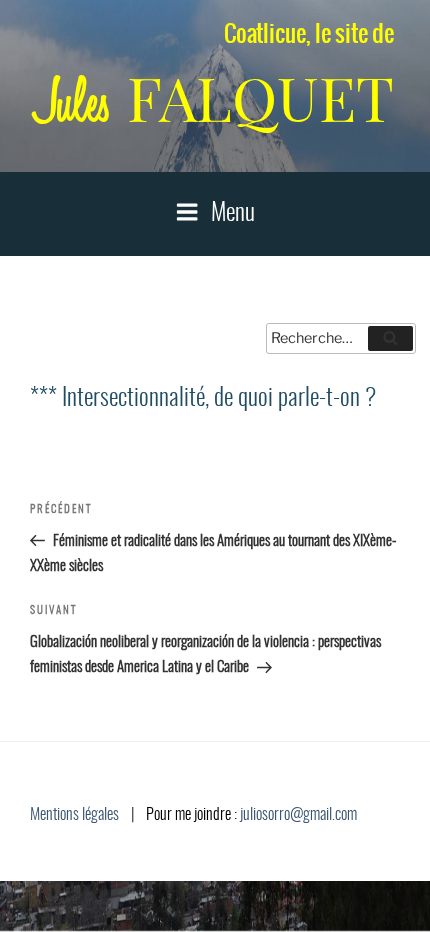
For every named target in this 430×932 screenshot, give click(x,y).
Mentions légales (74, 815)
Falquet (215, 99)
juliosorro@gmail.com (298, 815)
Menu (233, 214)
